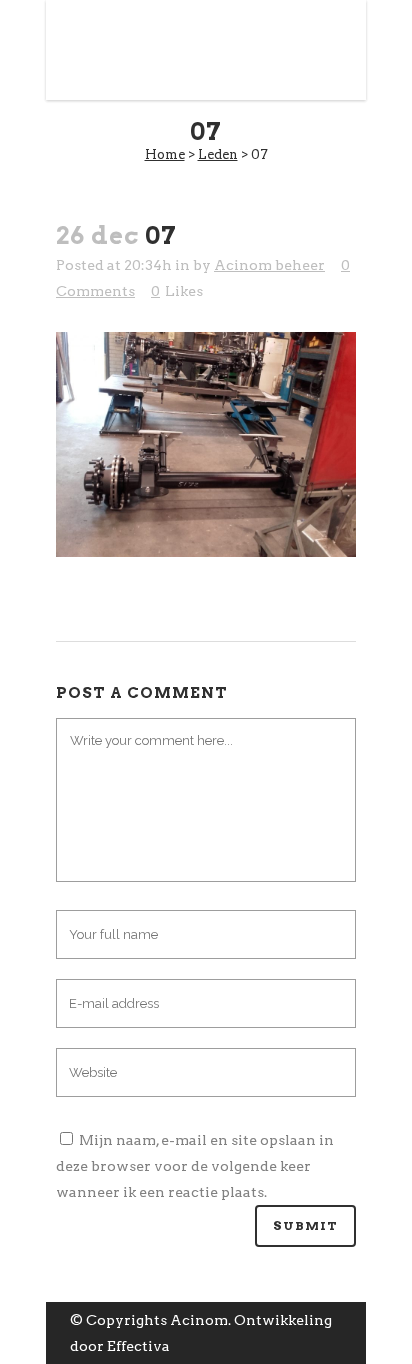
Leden (218, 154)
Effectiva (138, 1346)
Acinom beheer (269, 265)
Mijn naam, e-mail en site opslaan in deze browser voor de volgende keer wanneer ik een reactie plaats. (195, 1166)
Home (165, 154)
